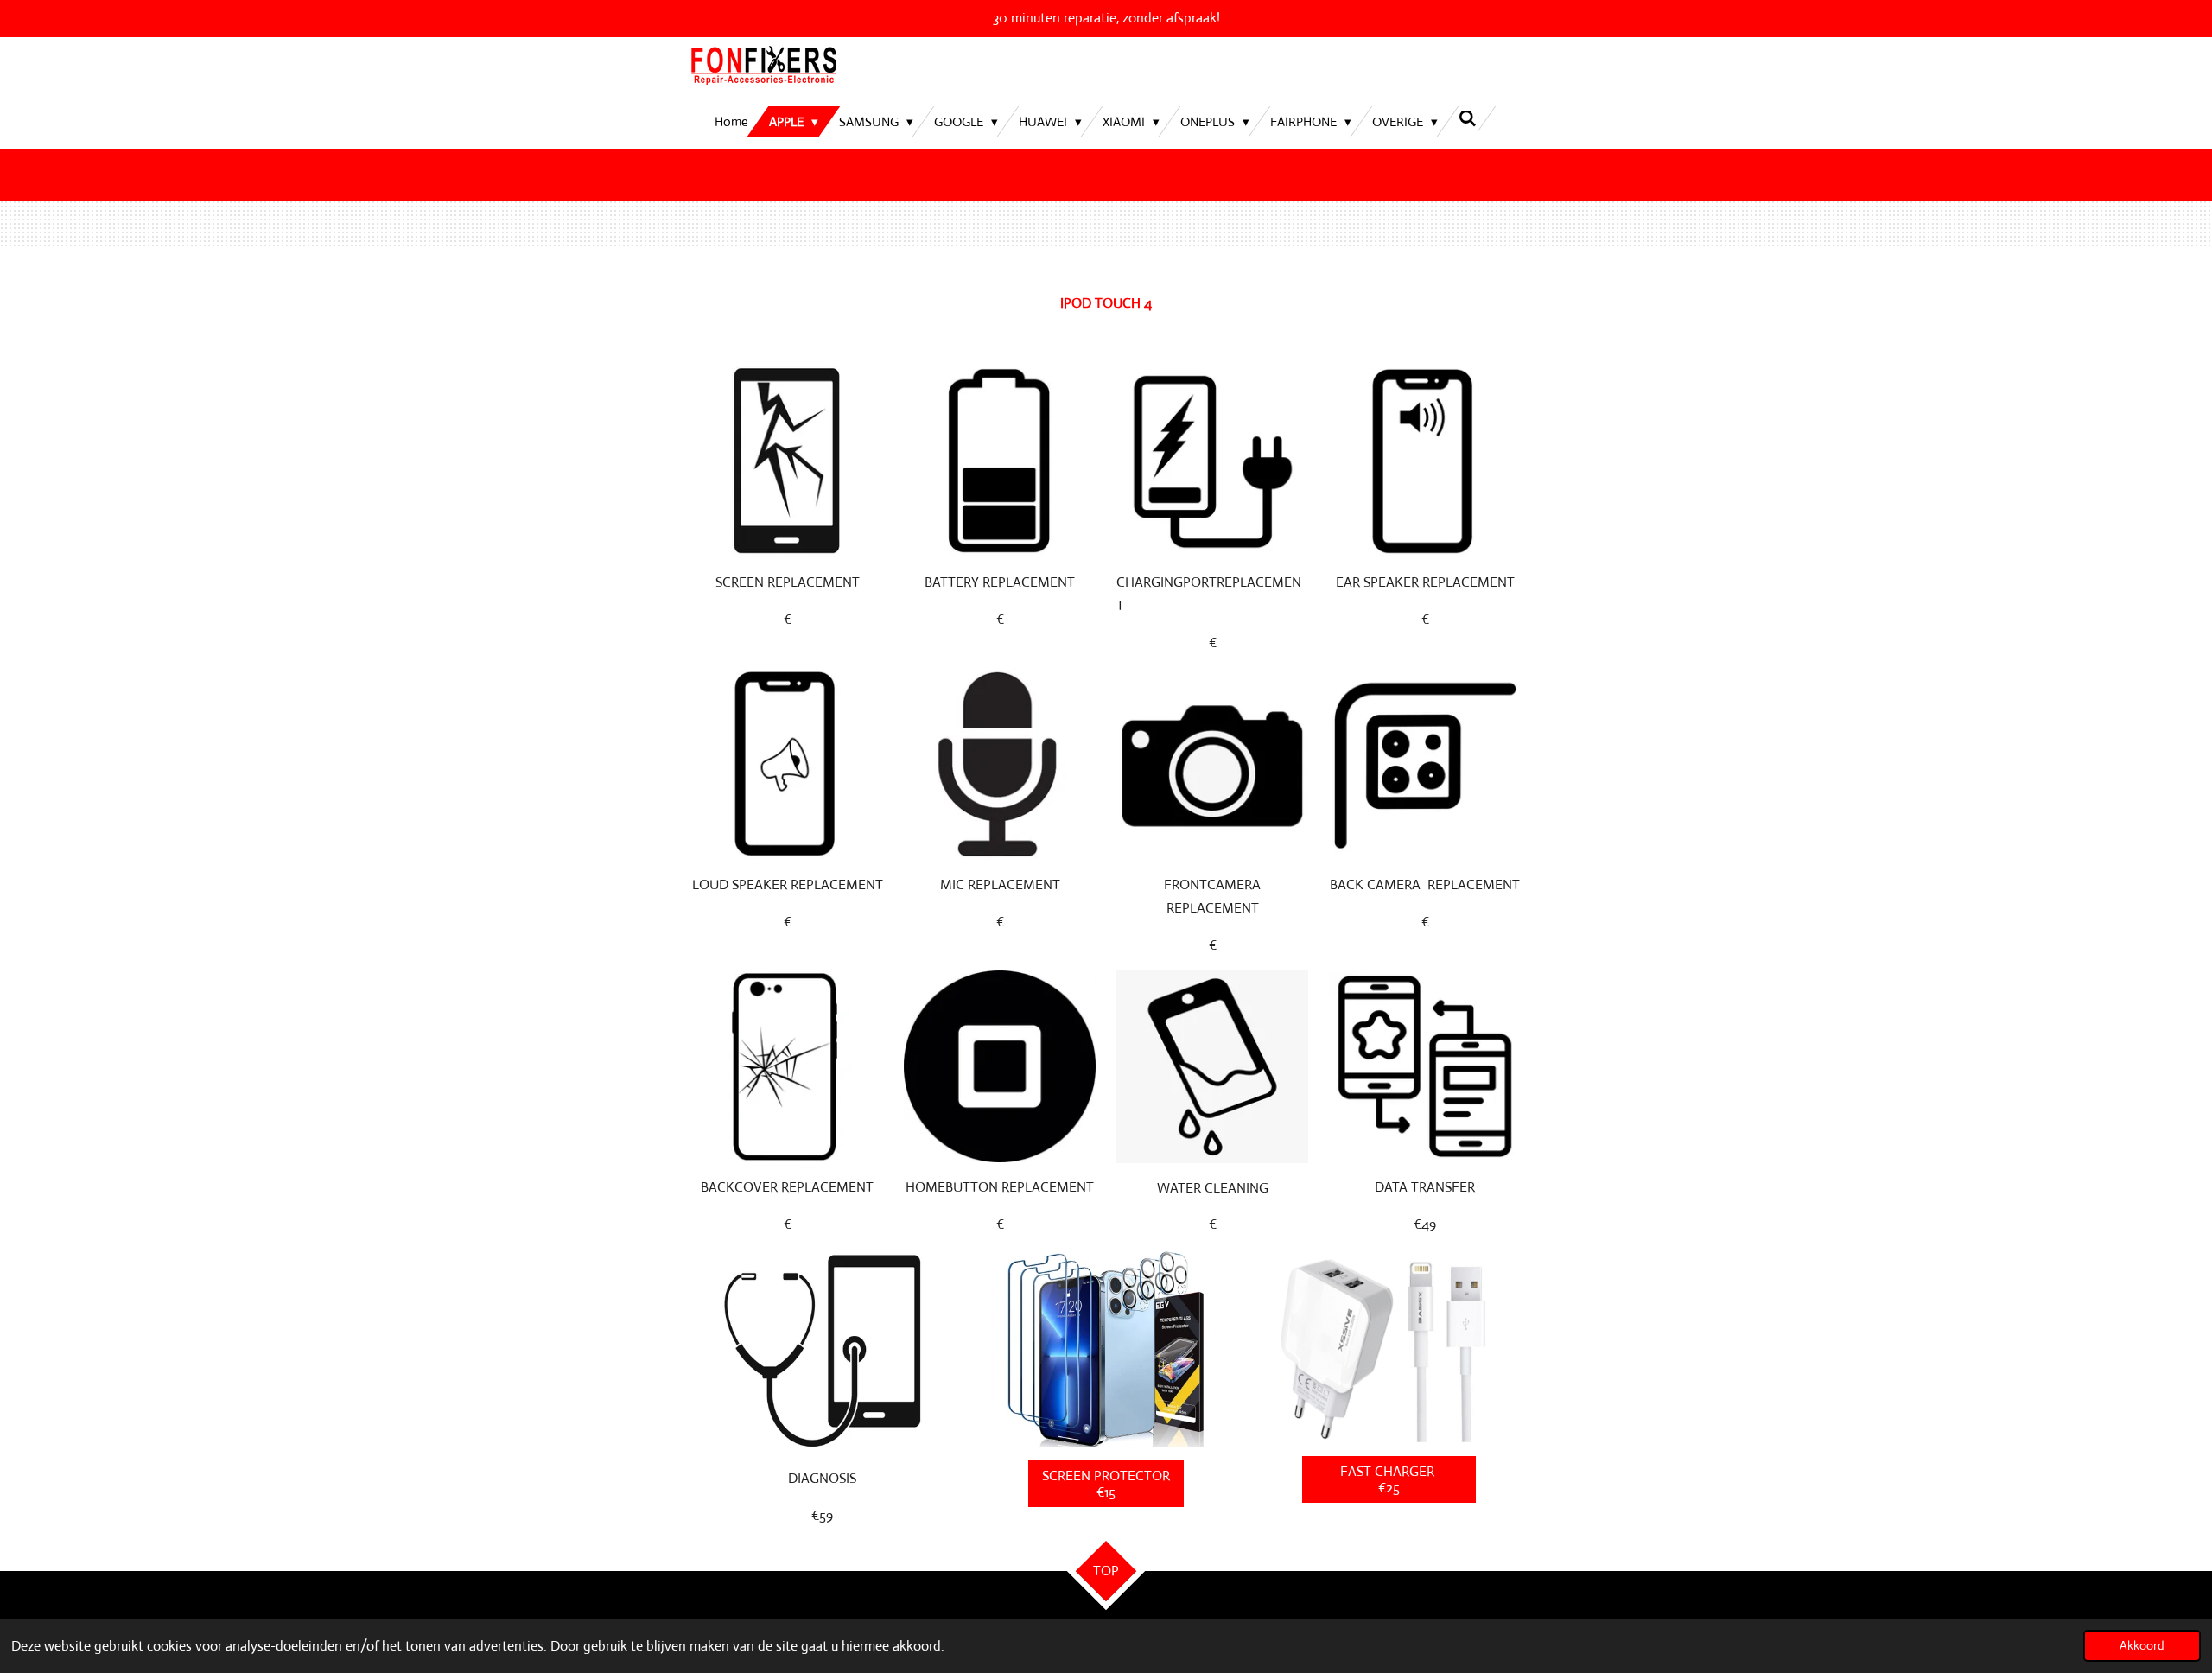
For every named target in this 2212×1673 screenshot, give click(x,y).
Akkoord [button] (2142, 1645)
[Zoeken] (1468, 119)
